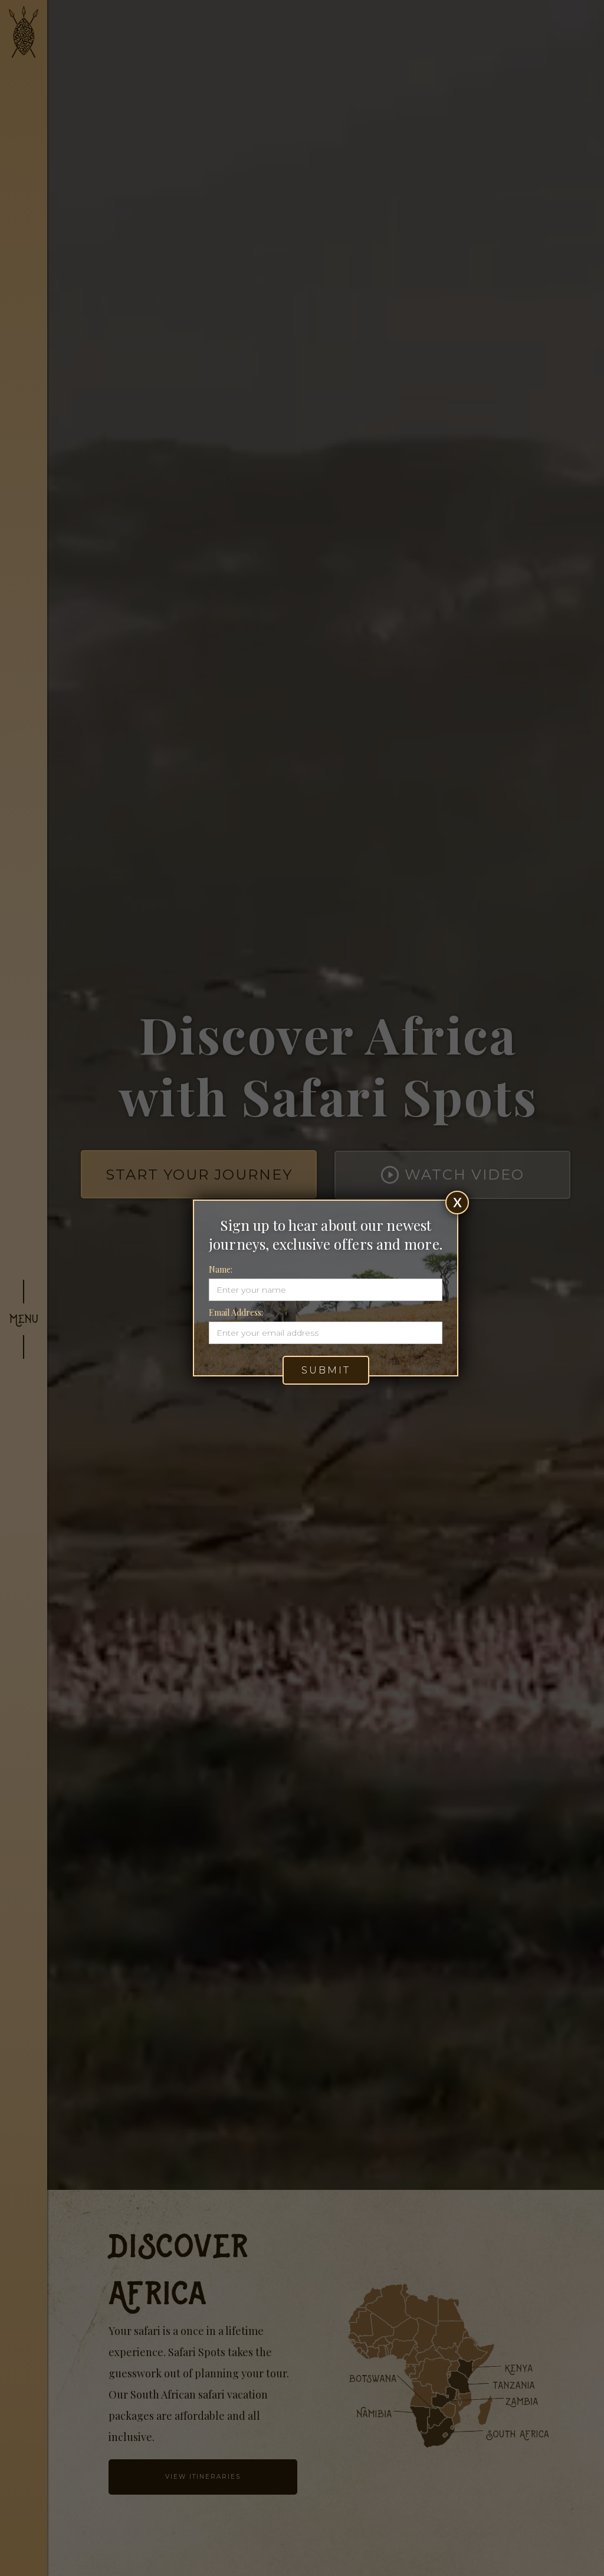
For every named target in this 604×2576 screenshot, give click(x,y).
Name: (221, 1269)
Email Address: (236, 1312)
